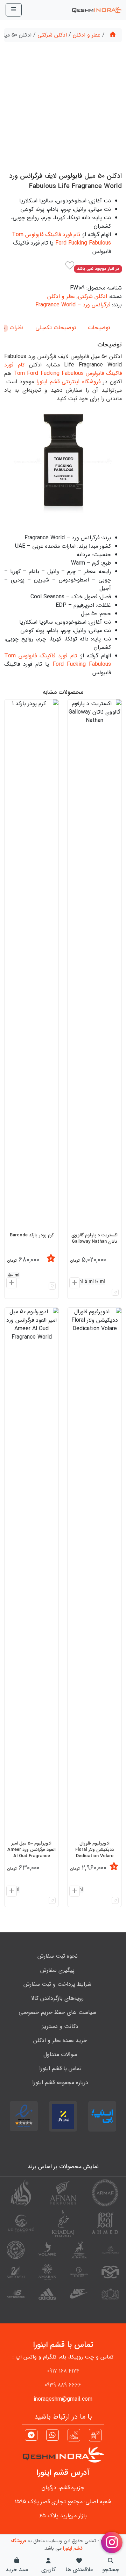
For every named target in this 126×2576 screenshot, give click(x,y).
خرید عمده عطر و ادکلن (60, 2040)
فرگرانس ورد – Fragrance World (73, 305)
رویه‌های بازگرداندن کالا (57, 1998)
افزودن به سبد (10, 1284)
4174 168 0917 (63, 2371)
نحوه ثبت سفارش (58, 1956)
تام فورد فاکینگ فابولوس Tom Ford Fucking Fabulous (61, 239)
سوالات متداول (60, 2054)
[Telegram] (31, 2436)
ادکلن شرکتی (52, 35)
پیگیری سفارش (57, 1970)
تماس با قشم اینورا (60, 2068)
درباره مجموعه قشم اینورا (60, 2083)
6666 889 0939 (63, 2385)
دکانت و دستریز (60, 2026)
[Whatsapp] (52, 2436)
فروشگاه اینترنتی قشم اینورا (69, 382)
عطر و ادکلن (87, 35)
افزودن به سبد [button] (73, 1284)
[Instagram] (95, 2435)
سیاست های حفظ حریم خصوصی (57, 2012)
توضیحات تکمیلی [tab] (56, 328)
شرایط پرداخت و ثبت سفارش (57, 1984)
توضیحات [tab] (99, 328)
